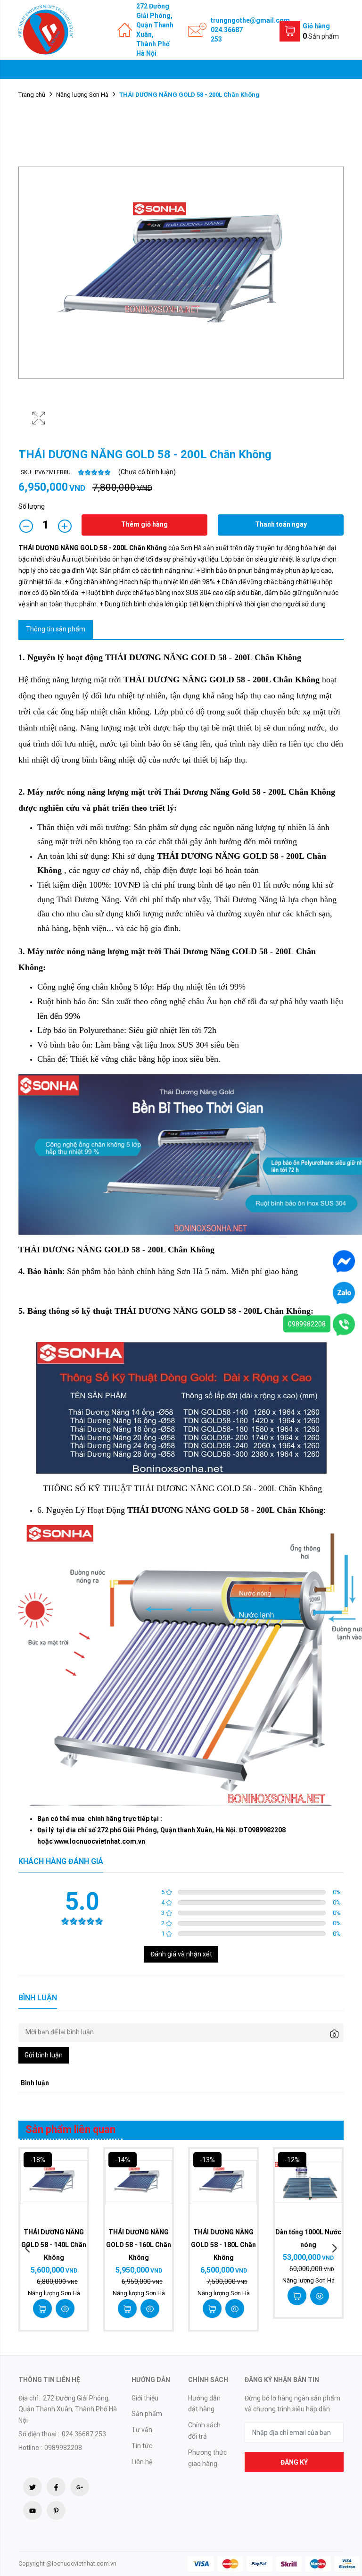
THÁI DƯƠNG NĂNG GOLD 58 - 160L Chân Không (139, 2245)
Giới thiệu (145, 2398)
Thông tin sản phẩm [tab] (56, 629)
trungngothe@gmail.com (250, 20)
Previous (28, 2249)
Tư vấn (142, 2430)
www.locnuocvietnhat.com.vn (100, 1841)
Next (334, 2249)
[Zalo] (344, 1292)
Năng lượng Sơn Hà (82, 95)
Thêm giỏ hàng (144, 524)
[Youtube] (33, 2510)
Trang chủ (32, 95)
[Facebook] (56, 2487)
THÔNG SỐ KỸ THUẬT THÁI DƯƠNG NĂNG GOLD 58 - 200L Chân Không (182, 1488)
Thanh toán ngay (281, 524)
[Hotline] (344, 1324)
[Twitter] (33, 2487)
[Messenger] (344, 1260)
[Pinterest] (56, 2510)
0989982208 (307, 1324)
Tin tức (142, 2446)
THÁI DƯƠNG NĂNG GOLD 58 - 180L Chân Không (223, 2245)
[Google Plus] (80, 2487)
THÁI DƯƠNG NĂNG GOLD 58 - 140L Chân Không (54, 2245)
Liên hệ (142, 2462)
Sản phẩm (147, 2414)
